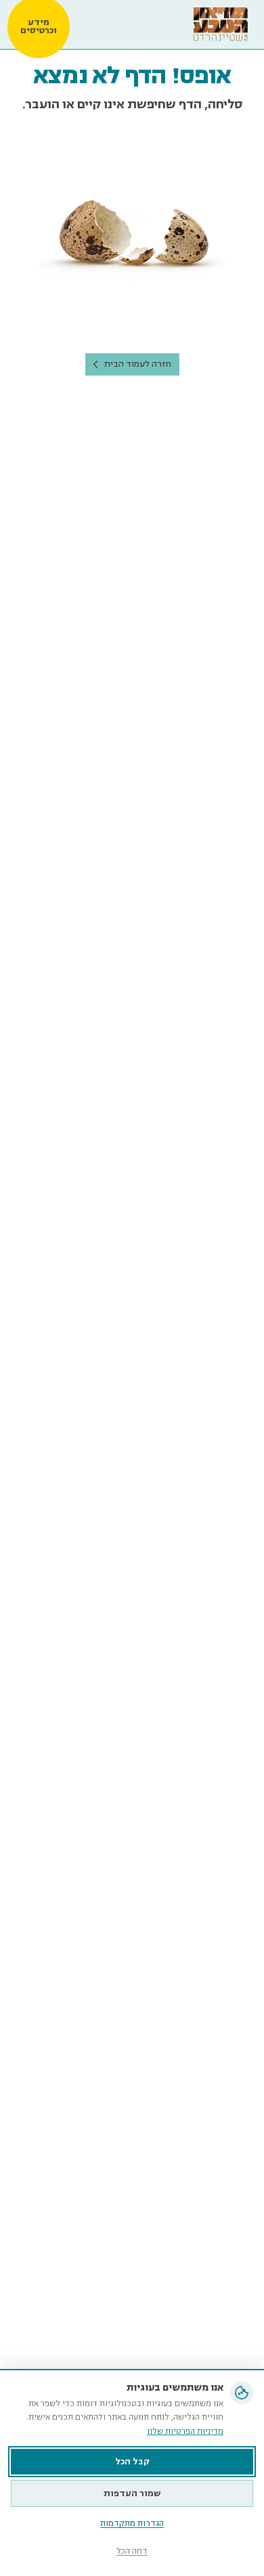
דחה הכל (132, 2551)
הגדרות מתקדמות (132, 2524)
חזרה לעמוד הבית (137, 364)
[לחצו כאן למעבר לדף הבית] (221, 24)
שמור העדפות (132, 2493)
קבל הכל (132, 2462)
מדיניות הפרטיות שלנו (185, 2432)
